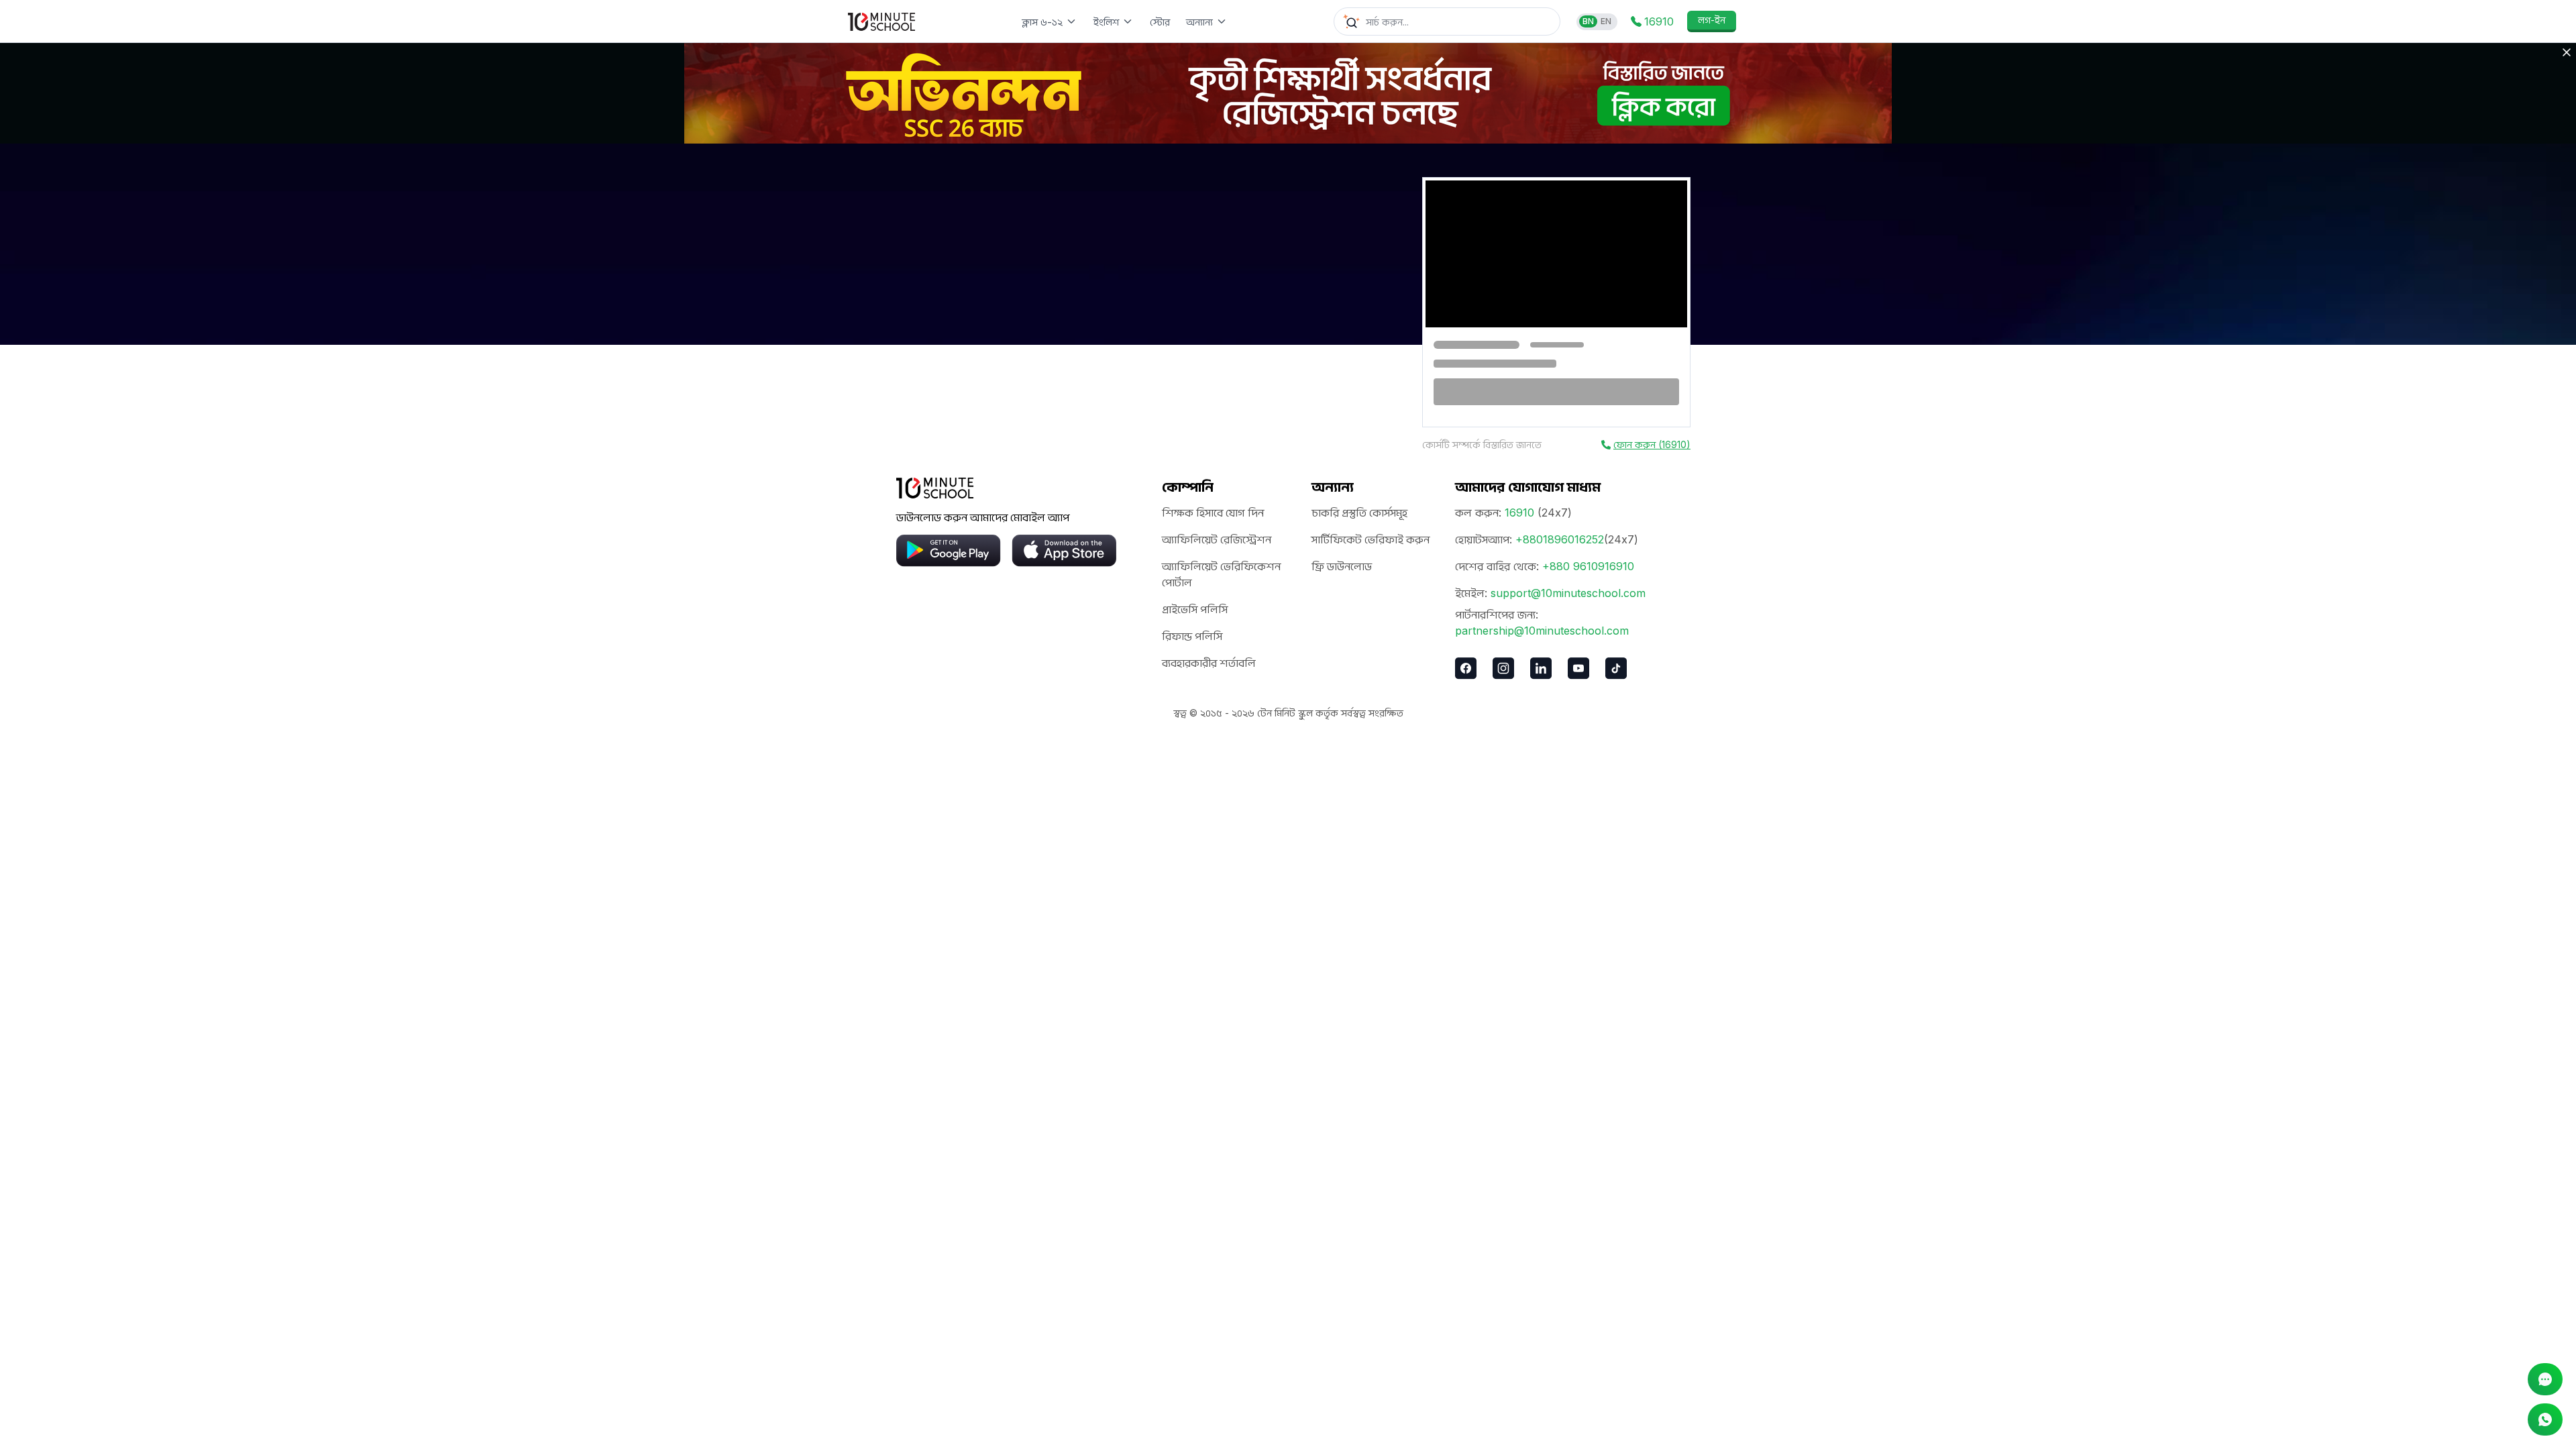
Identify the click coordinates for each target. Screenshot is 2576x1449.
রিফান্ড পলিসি (1192, 636)
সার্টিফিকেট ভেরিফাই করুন (1371, 539)
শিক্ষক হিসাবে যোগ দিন (1213, 513)
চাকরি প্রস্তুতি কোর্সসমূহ (1359, 513)
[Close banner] (2567, 52)
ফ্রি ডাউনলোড (1342, 566)
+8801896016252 (1560, 539)
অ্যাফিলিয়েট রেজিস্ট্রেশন (1217, 539)
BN (1588, 21)
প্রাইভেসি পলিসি (1195, 609)
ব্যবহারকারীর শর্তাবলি (1209, 663)
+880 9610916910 (1588, 566)
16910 (1519, 513)
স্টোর (1160, 22)
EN (1606, 21)
